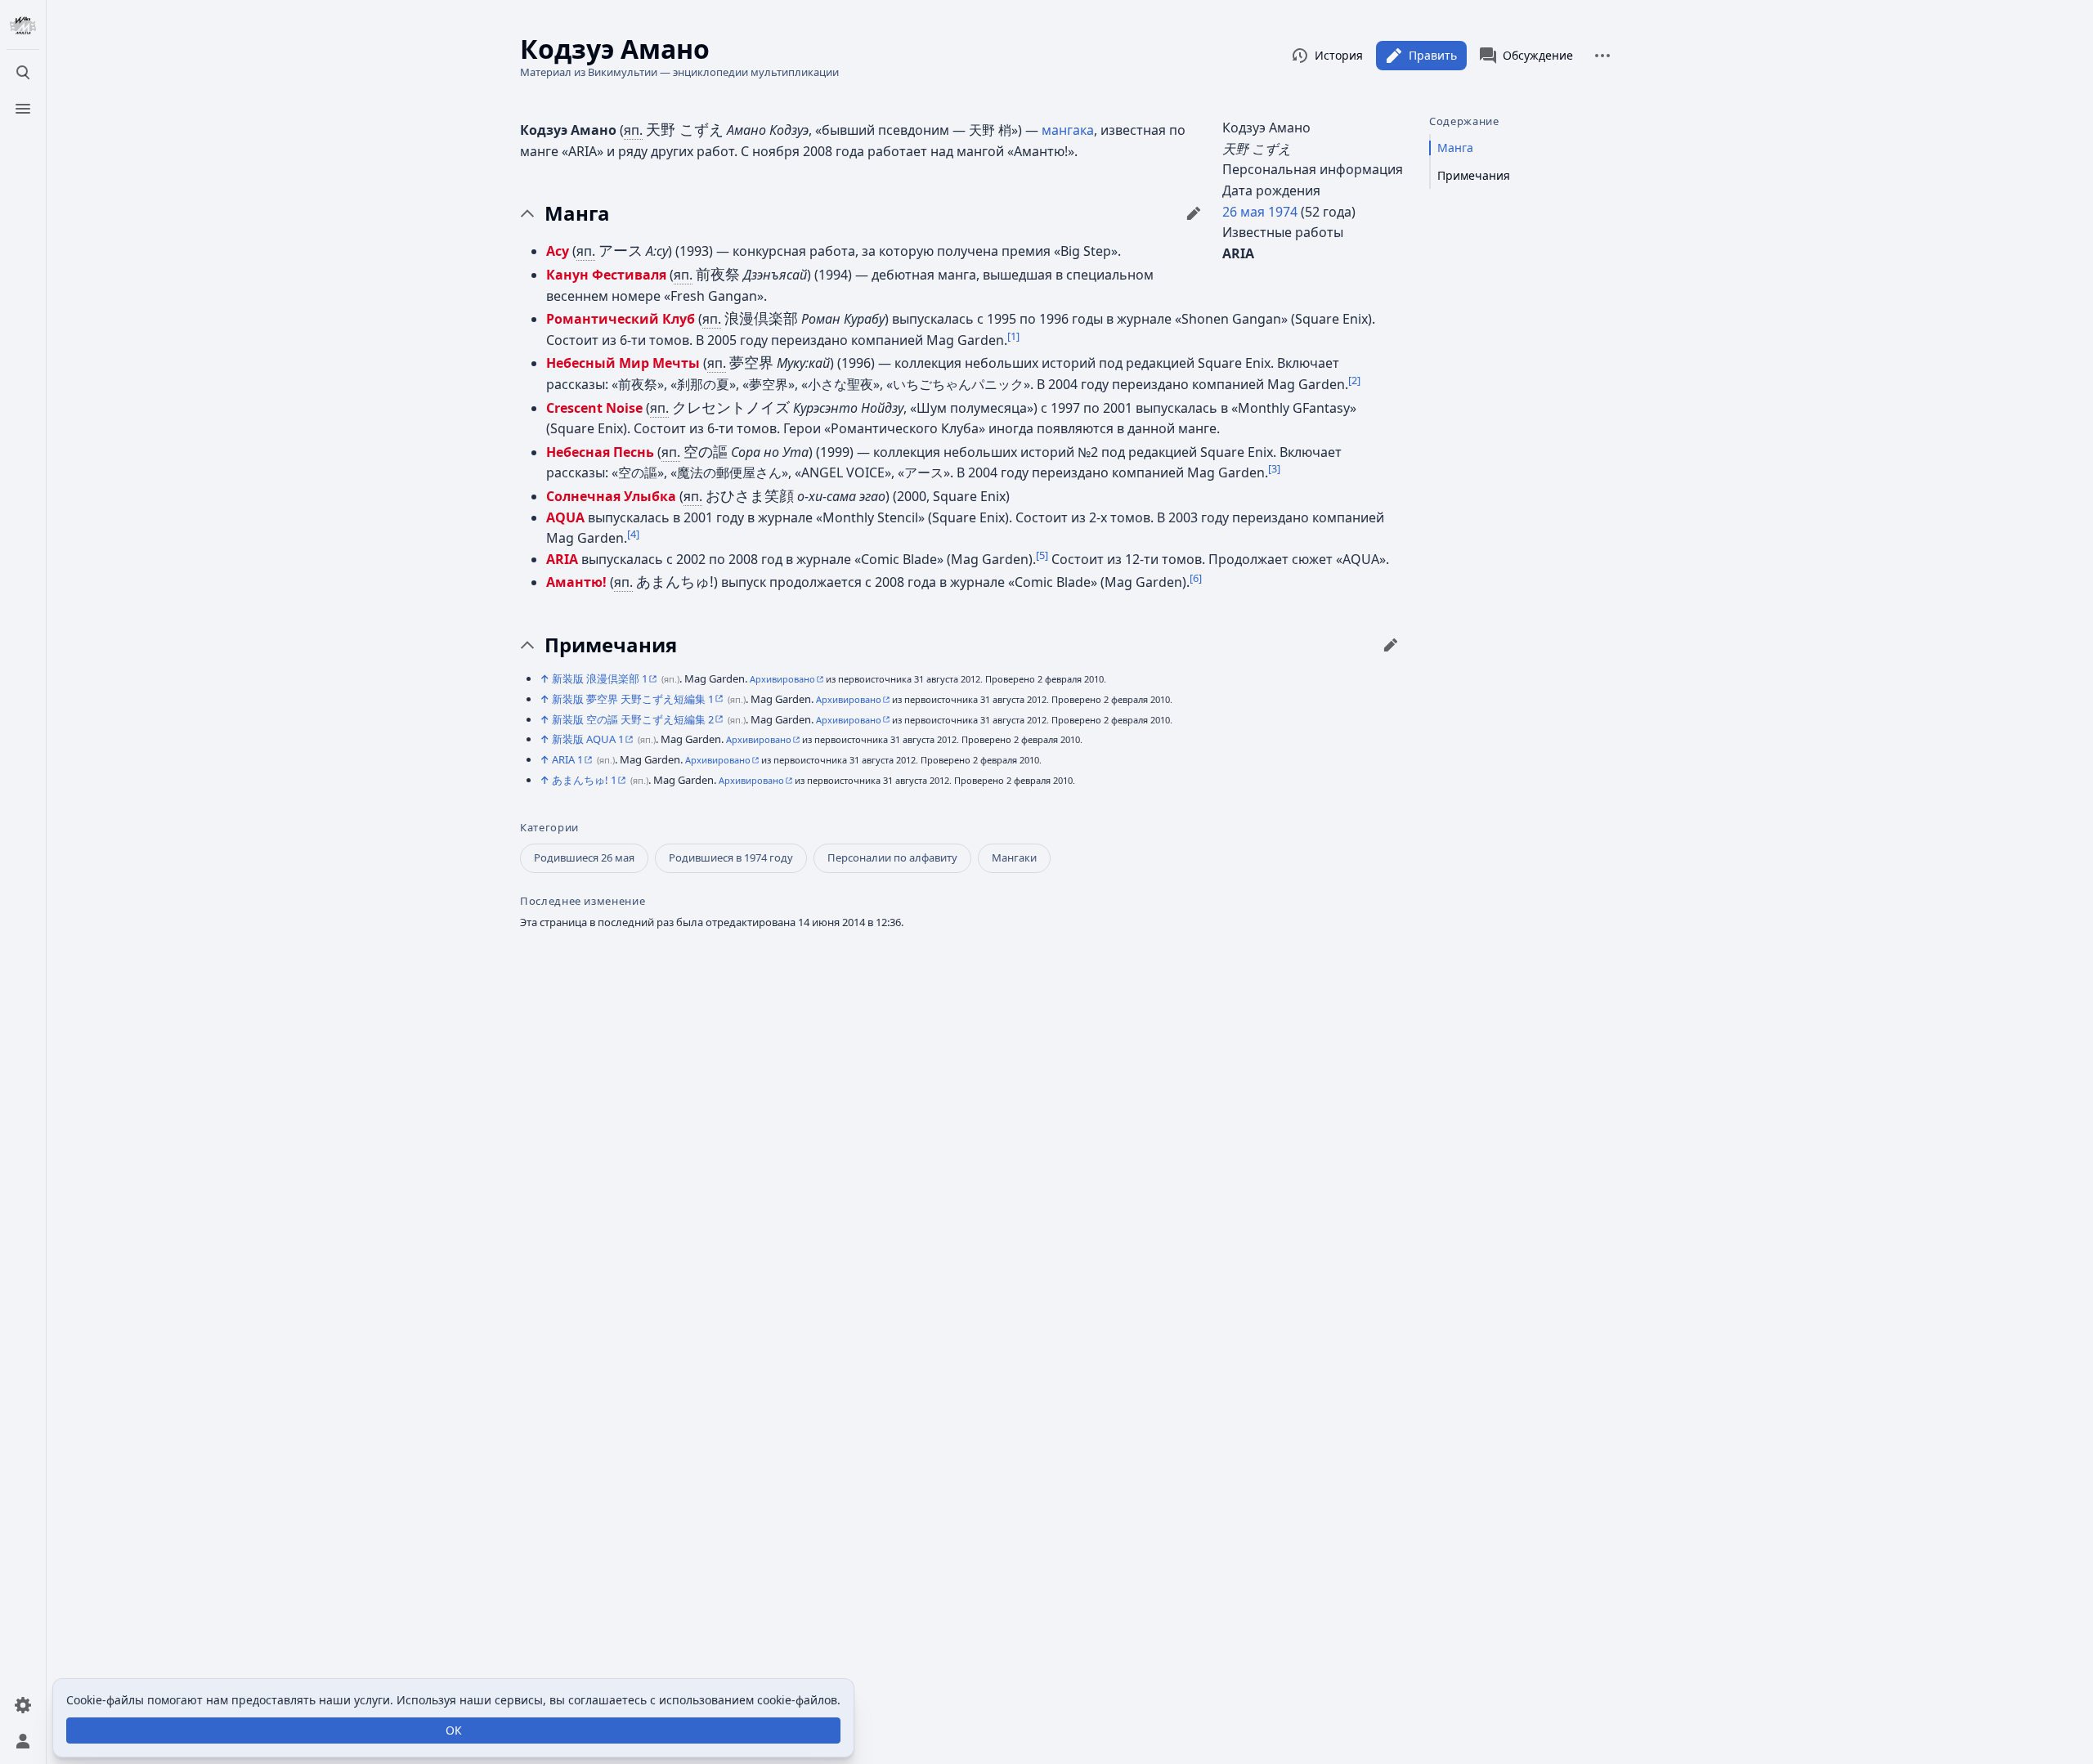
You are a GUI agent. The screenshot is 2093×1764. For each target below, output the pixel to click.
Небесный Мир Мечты (623, 363)
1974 (1283, 212)
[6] (1196, 578)
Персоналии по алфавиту (892, 857)
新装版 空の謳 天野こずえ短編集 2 (633, 719)
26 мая (1244, 212)
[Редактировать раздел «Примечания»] (1391, 645)
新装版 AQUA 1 (588, 739)
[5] (1042, 554)
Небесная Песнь (600, 452)
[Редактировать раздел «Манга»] (1194, 213)
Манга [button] (577, 213)
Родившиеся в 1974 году (731, 857)
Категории (549, 828)
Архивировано (782, 679)
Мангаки (1014, 857)
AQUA (565, 517)
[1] (1013, 335)
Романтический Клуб (621, 319)
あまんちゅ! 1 (584, 780)
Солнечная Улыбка (611, 496)
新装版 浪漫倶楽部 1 (600, 678)
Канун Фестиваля (606, 275)
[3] (1274, 468)
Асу (558, 251)
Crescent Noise (594, 408)
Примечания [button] (611, 645)
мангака (1068, 130)
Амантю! (576, 582)
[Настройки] (23, 1705)
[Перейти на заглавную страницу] (23, 26)
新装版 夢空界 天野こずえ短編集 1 (633, 699)
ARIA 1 (567, 759)
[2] (1354, 380)
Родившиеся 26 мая (584, 857)
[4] (633, 534)
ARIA (562, 559)
